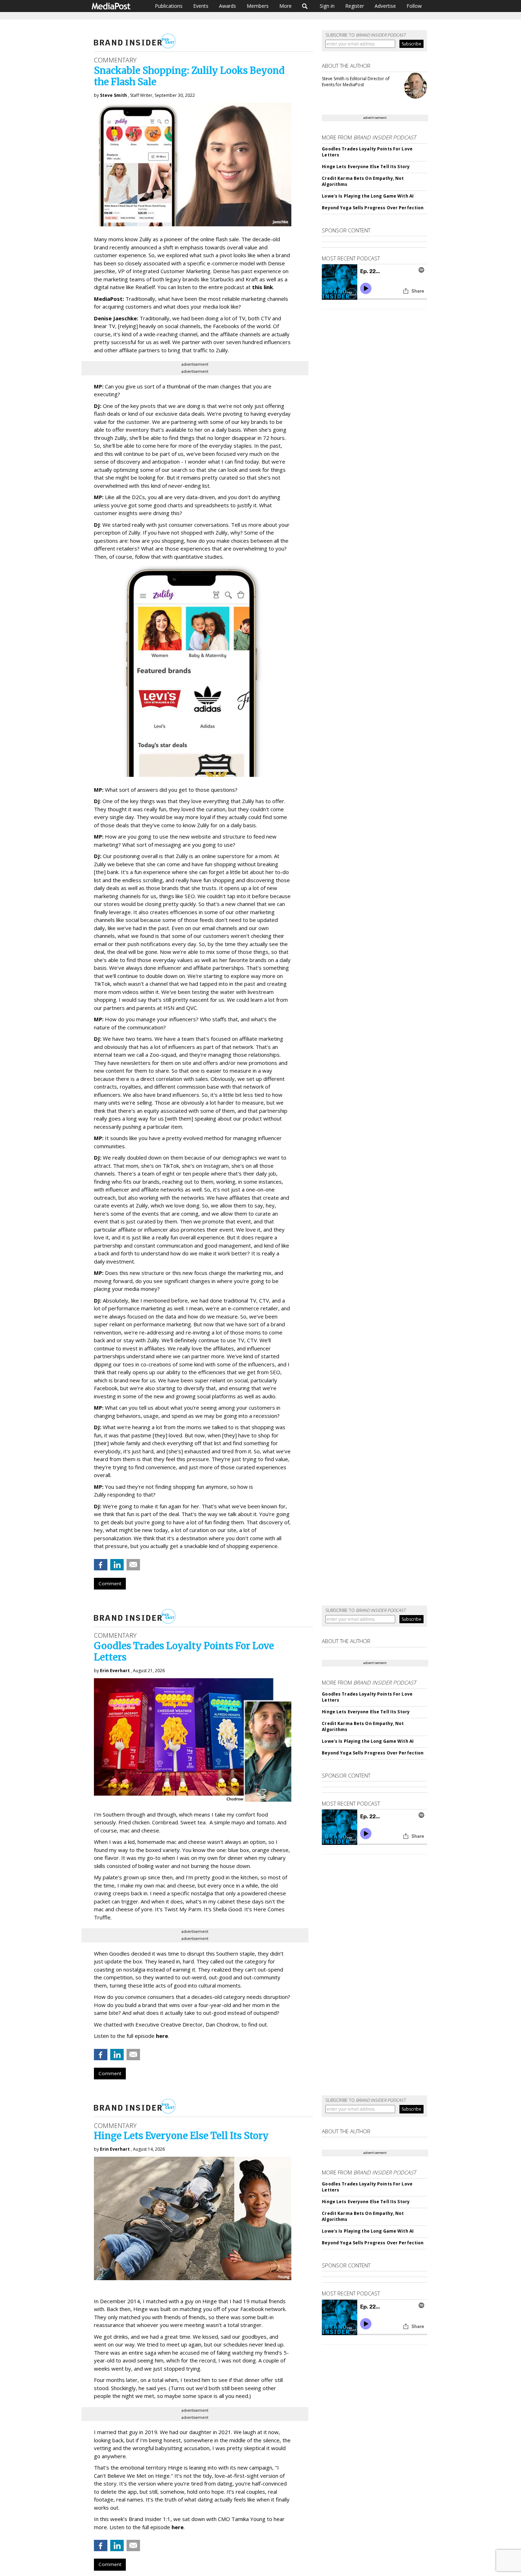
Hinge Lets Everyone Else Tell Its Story (366, 167)
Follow (414, 6)
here (162, 2036)
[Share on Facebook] (101, 1565)
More (285, 6)
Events (201, 6)
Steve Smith (113, 95)
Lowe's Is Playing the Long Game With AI (368, 196)
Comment (110, 1583)
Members (258, 6)
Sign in (327, 6)
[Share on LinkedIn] (117, 1565)
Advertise (385, 6)
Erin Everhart (115, 1671)
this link (262, 287)
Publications (169, 6)
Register (355, 6)
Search (305, 6)
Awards (228, 6)
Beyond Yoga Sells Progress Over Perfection (373, 208)
